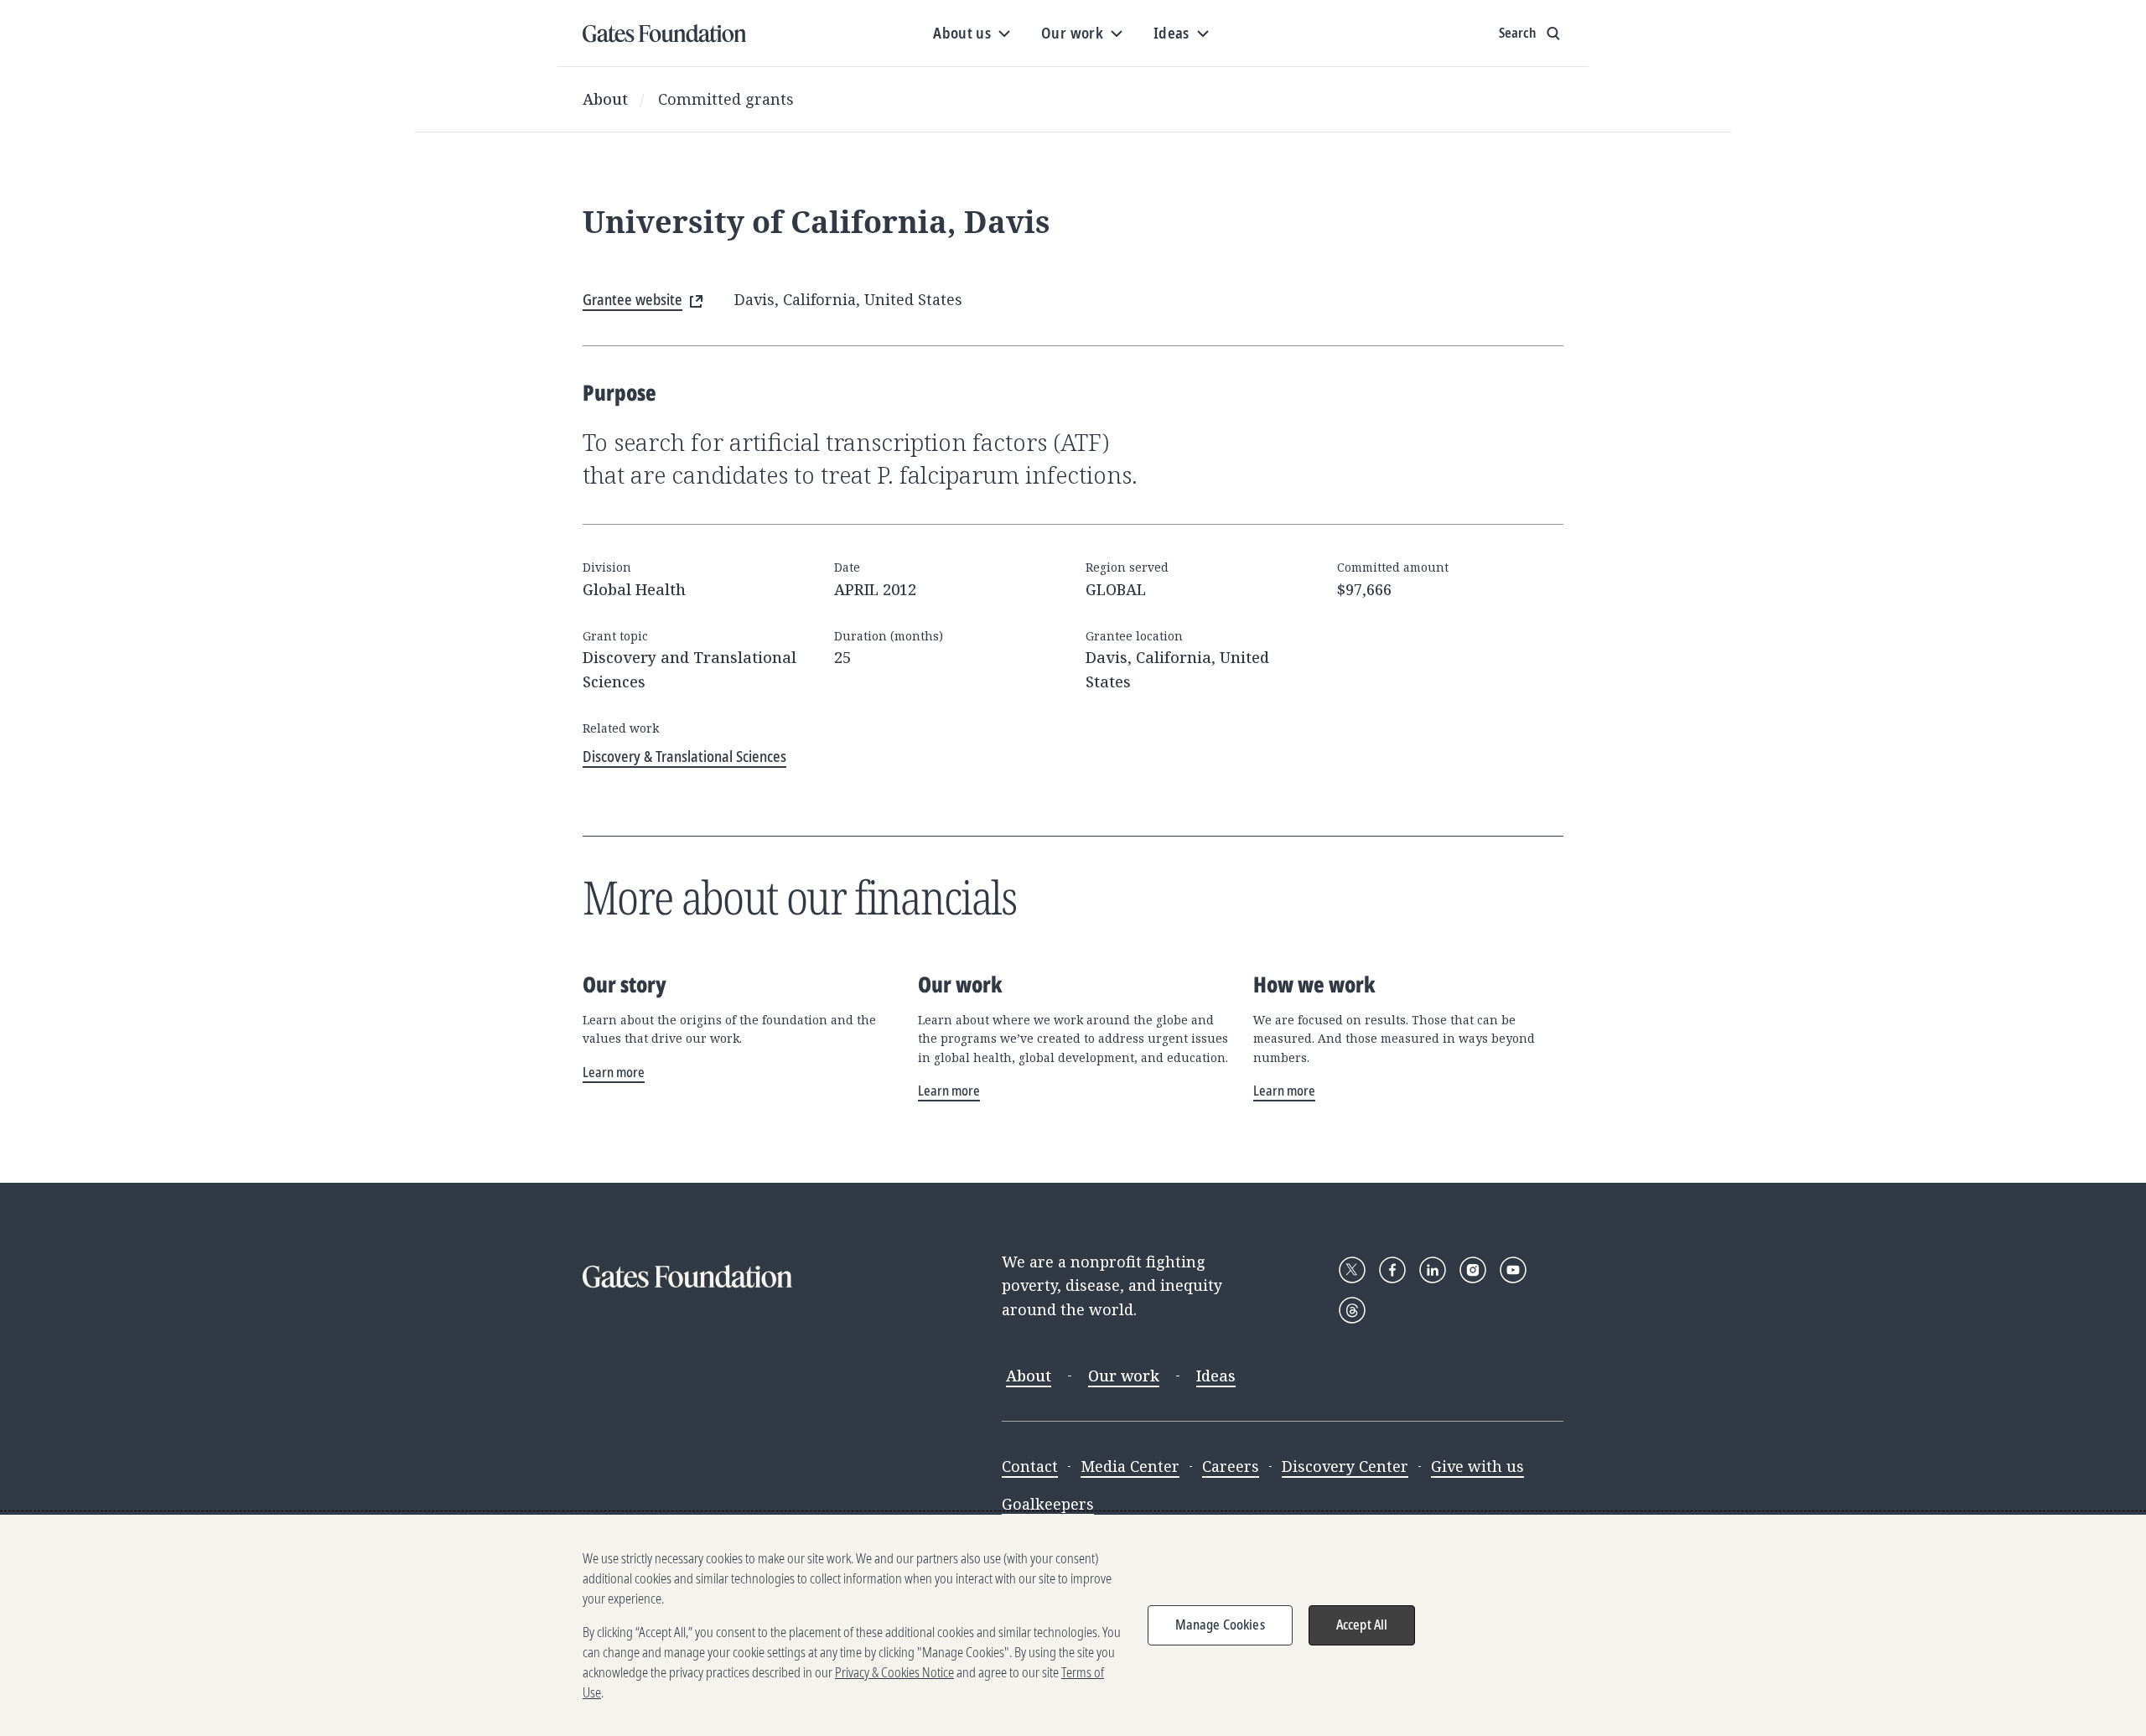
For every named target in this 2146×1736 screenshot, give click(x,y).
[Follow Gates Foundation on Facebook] (1392, 1270)
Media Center (1130, 1466)
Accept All (1362, 1625)
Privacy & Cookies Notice (894, 1672)
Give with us (1477, 1466)
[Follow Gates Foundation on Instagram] (1473, 1270)
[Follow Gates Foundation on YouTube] (1513, 1270)
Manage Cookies (1220, 1625)
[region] (1073, 1625)
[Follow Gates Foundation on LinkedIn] (1433, 1270)
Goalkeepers (1048, 1504)
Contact (1030, 1466)
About (605, 99)
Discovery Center (1345, 1466)
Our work (1124, 1376)
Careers (1231, 1466)
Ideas (1216, 1376)
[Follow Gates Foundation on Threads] (1352, 1310)
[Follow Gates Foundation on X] (1352, 1270)
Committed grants (726, 99)
